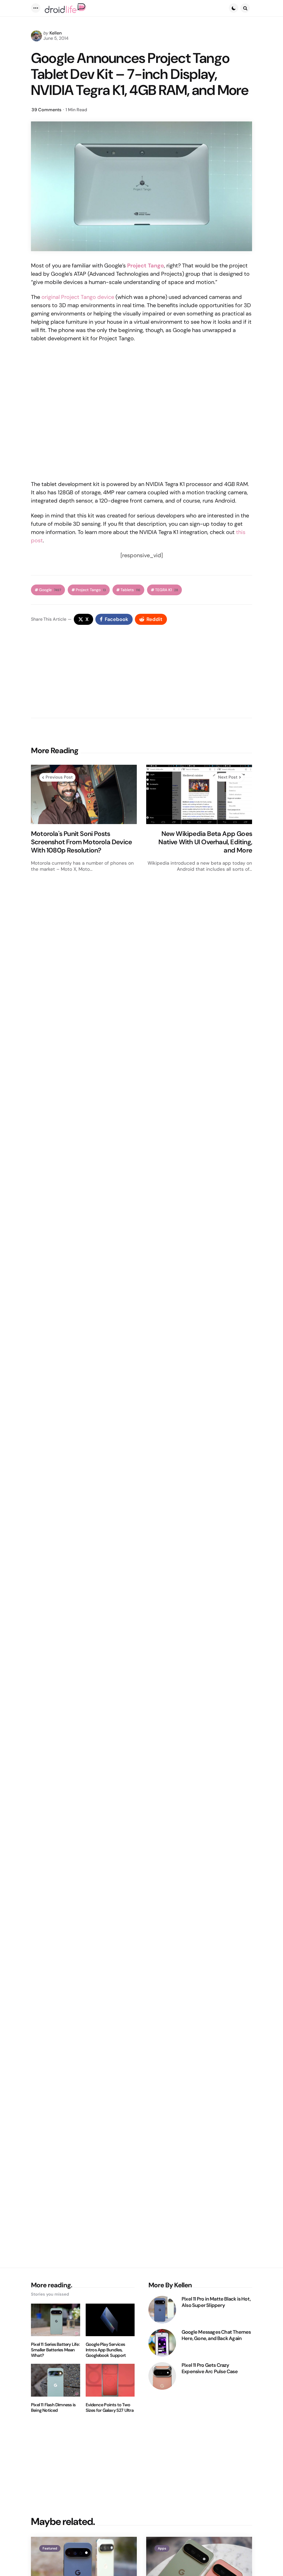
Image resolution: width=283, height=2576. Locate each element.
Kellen (56, 33)
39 (46, 110)
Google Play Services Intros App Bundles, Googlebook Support (106, 2350)
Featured (50, 2548)
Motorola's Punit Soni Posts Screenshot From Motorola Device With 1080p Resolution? (81, 842)
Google (50, 590)
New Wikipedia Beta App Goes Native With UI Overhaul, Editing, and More (205, 842)
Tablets (130, 590)
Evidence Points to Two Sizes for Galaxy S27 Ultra (110, 2408)
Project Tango (91, 590)
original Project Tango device (78, 297)
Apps (162, 2548)
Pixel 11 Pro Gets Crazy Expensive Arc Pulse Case (210, 2368)
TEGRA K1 (167, 590)
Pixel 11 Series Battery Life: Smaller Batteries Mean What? (55, 2350)
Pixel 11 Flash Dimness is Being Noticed (53, 2408)
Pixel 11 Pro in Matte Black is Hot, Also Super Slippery (216, 2302)
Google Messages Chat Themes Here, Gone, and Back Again (216, 2335)
